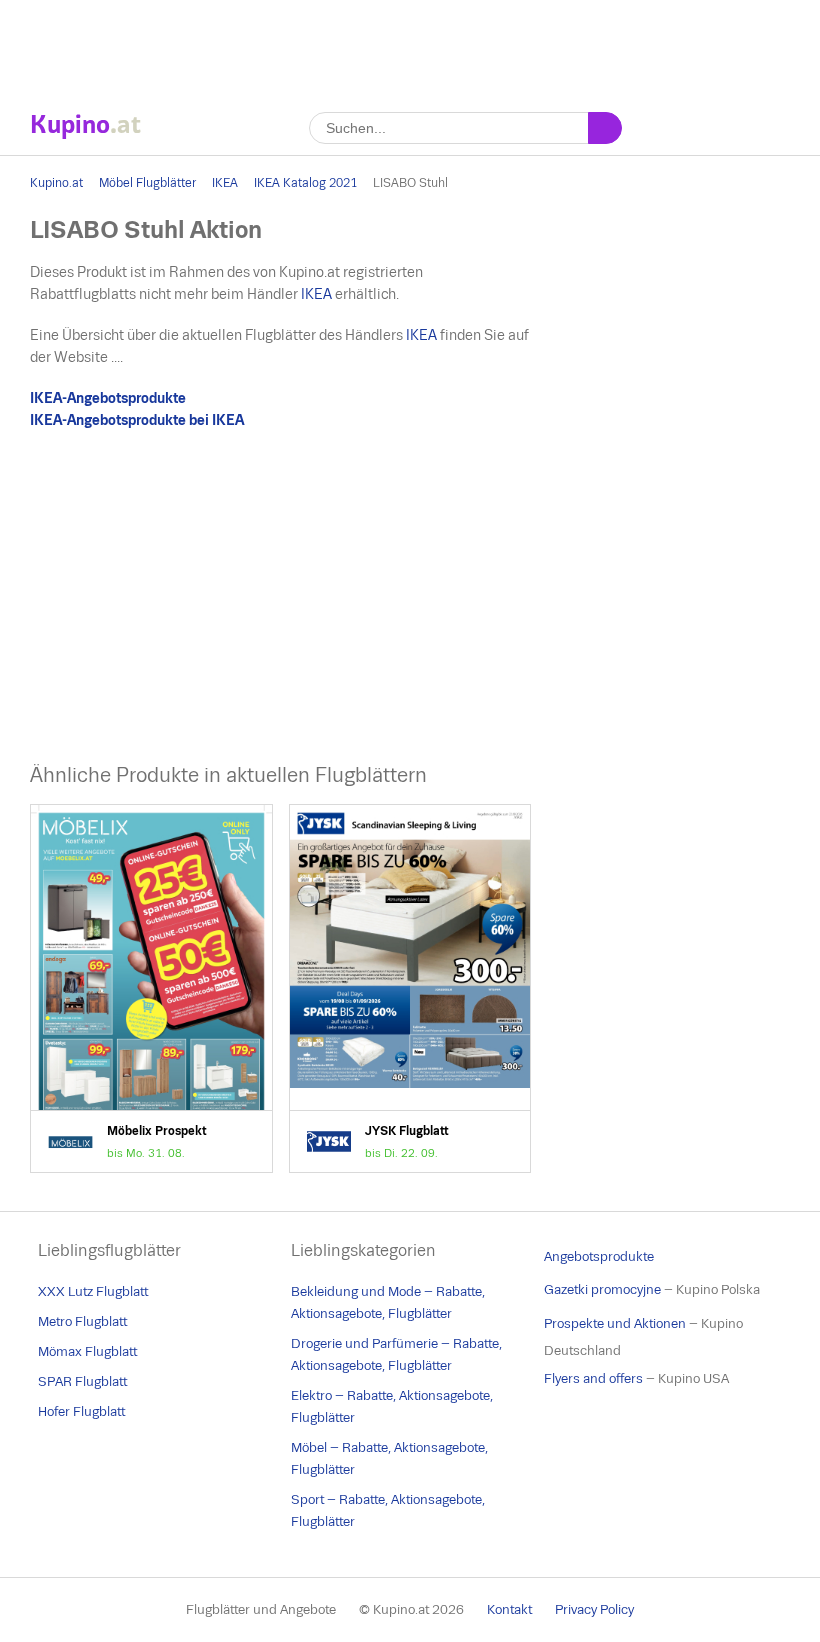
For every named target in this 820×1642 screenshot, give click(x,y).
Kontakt (509, 1609)
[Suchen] (605, 128)
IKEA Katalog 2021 (305, 183)
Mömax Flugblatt (87, 1351)
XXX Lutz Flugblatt (93, 1291)
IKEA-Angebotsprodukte (108, 398)
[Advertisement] (410, 45)
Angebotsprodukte (599, 1256)
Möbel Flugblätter (147, 183)
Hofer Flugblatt (81, 1411)
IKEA (225, 183)
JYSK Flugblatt (410, 988)
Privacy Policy (594, 1609)
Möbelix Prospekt (151, 988)
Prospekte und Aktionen (615, 1323)
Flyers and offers (593, 1378)
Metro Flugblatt (82, 1321)
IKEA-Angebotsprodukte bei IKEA (137, 420)
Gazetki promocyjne (602, 1289)
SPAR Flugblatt (82, 1381)
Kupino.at (56, 183)
